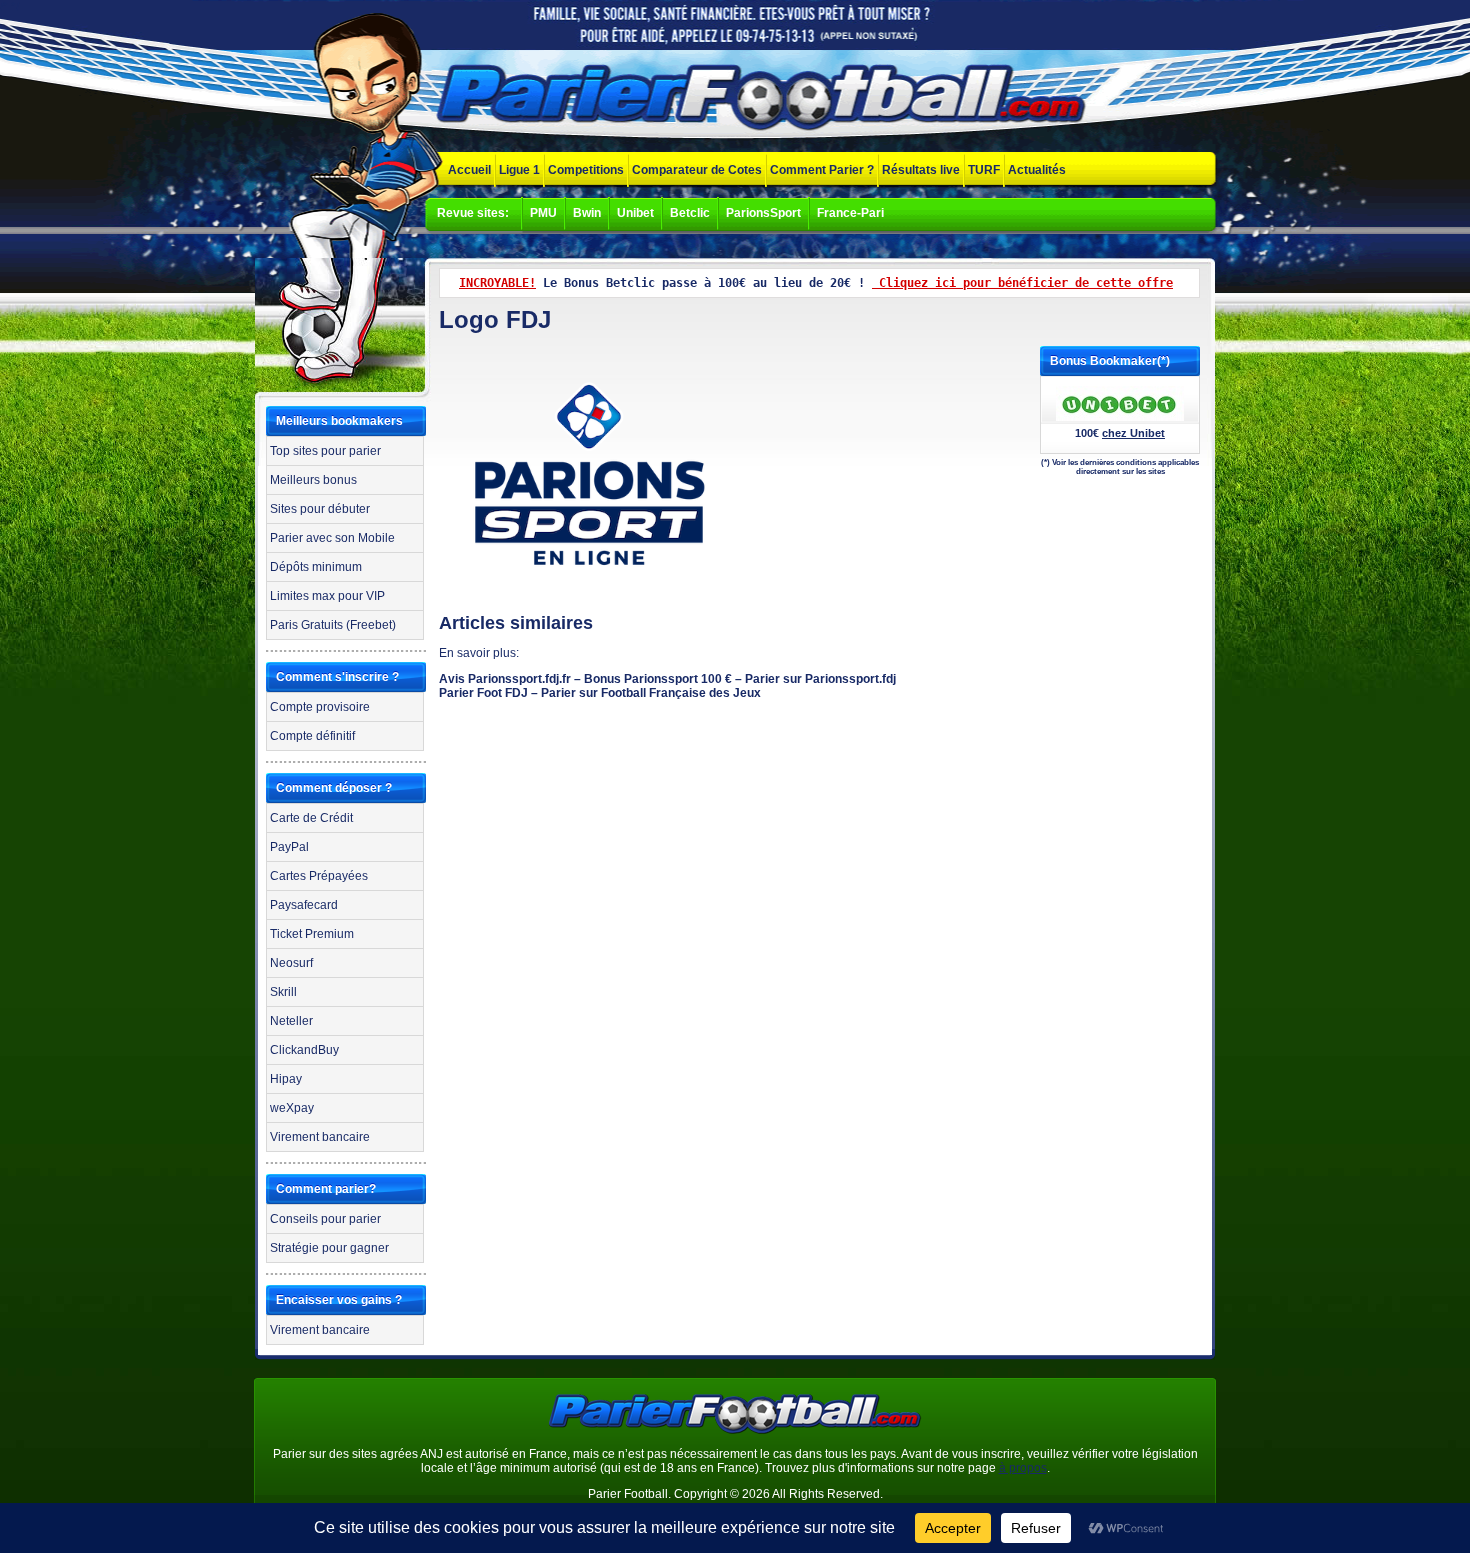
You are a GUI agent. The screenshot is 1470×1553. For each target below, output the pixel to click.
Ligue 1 (519, 170)
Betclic (690, 213)
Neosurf (291, 963)
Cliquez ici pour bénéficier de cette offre (1022, 283)
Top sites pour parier (325, 451)
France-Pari (850, 213)
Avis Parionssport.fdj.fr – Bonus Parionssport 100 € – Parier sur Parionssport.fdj (667, 679)
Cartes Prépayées (319, 876)
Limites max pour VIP (327, 596)
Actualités (1037, 170)
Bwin (587, 213)
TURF (984, 170)
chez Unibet (1133, 433)
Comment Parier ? (822, 170)
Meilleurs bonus (313, 480)
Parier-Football (765, 99)
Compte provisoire (320, 707)
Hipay (286, 1079)
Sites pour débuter (320, 509)
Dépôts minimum (316, 567)
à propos (1023, 1468)
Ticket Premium (312, 934)
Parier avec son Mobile (332, 538)
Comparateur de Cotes (697, 170)
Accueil (469, 170)
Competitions (586, 170)
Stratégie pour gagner (329, 1248)
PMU (543, 213)
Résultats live (921, 170)
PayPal (289, 847)
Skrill (283, 992)
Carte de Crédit (311, 818)
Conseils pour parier (325, 1219)
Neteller (291, 1021)
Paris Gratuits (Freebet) (333, 625)
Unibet (635, 213)
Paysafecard (304, 905)
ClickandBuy (304, 1050)
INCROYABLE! (497, 283)
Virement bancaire (320, 1137)
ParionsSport (763, 213)
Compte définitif (312, 736)
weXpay (292, 1108)
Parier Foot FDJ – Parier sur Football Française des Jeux (600, 693)
